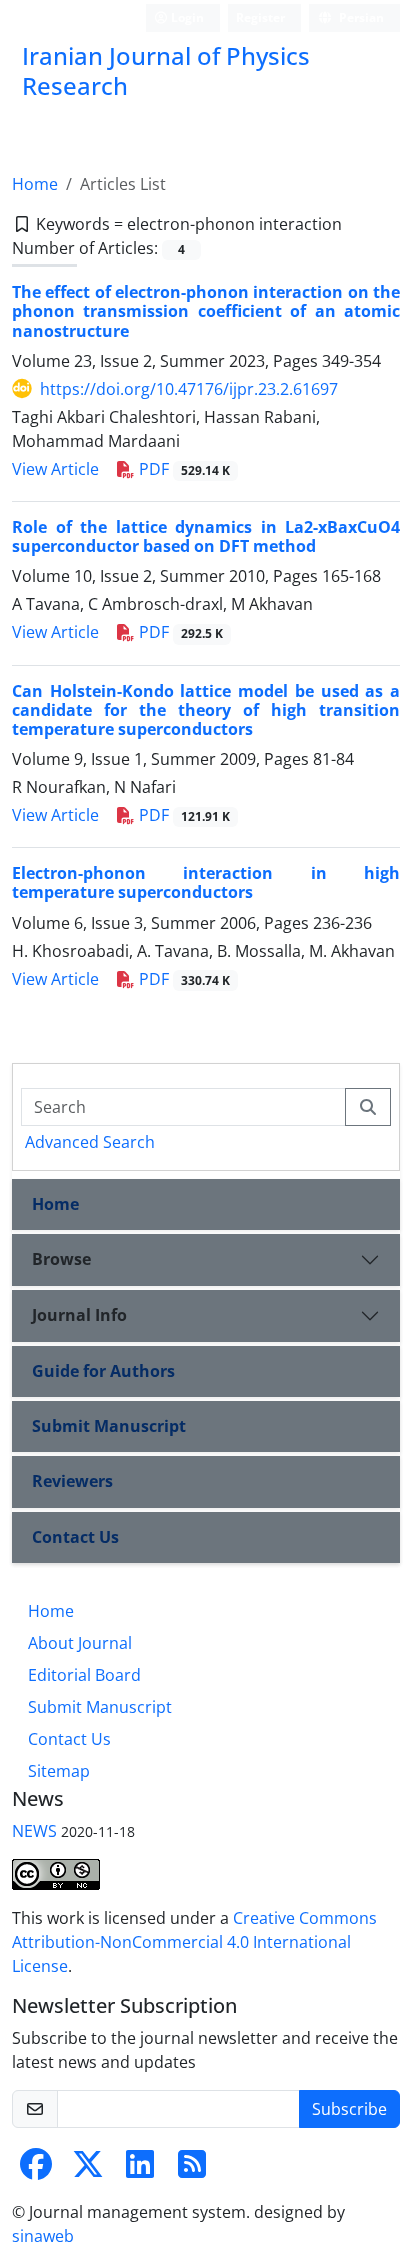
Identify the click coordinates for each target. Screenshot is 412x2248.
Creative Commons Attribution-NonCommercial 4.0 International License (194, 1942)
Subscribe (349, 2109)
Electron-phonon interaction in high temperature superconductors (206, 882)
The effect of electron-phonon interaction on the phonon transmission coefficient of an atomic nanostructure (206, 311)
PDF (182, 469)
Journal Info (79, 1315)
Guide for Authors (103, 1371)
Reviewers (72, 1481)
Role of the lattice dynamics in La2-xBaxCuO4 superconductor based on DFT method (206, 536)
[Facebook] (36, 2170)
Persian (360, 17)
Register (260, 17)
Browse (61, 1259)
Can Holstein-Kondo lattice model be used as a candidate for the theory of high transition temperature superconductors (206, 710)
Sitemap (59, 1771)
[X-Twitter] (88, 2170)
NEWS (34, 1831)
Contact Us (75, 1537)
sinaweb (43, 2236)
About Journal (80, 1643)
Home (35, 184)
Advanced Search (90, 1142)
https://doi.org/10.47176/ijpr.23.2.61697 (189, 389)
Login (186, 17)
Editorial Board (84, 1675)
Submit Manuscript (109, 1426)
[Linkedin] (140, 2170)
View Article (55, 469)
